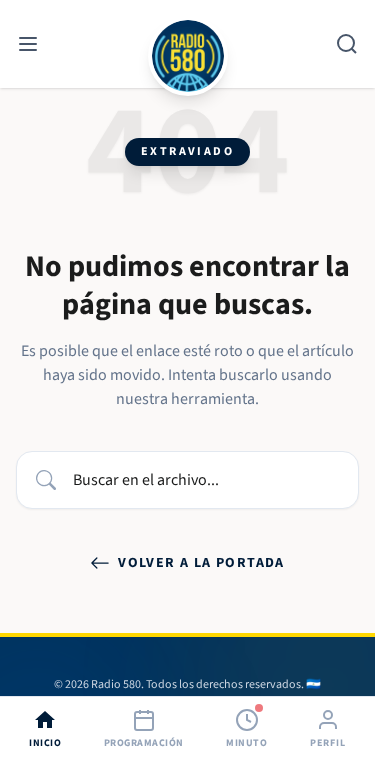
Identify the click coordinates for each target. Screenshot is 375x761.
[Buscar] (347, 44)
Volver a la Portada (201, 563)
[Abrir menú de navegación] (28, 44)
